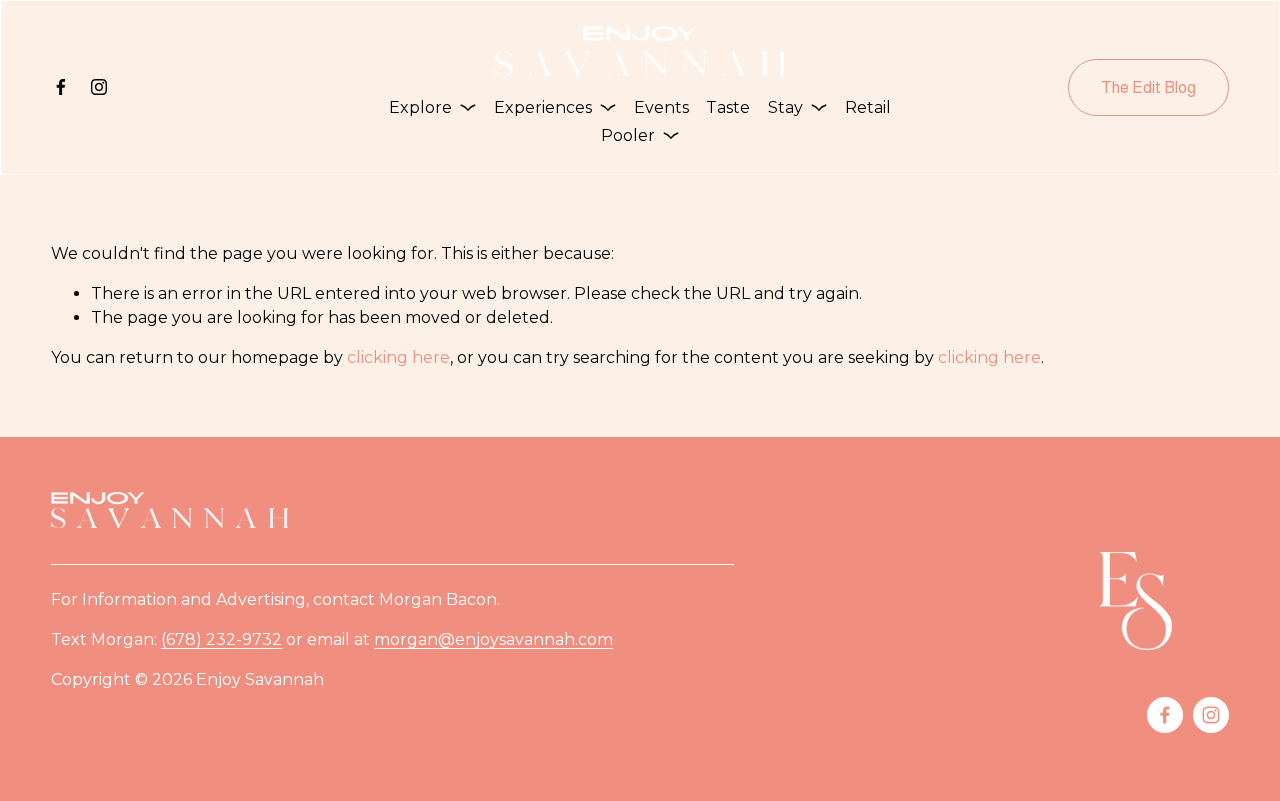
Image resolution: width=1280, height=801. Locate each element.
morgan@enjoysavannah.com (493, 639)
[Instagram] (99, 87)
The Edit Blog (1148, 87)
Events (661, 107)
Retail (868, 107)
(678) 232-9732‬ (221, 639)
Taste (728, 107)
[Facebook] (61, 87)
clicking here (398, 357)
